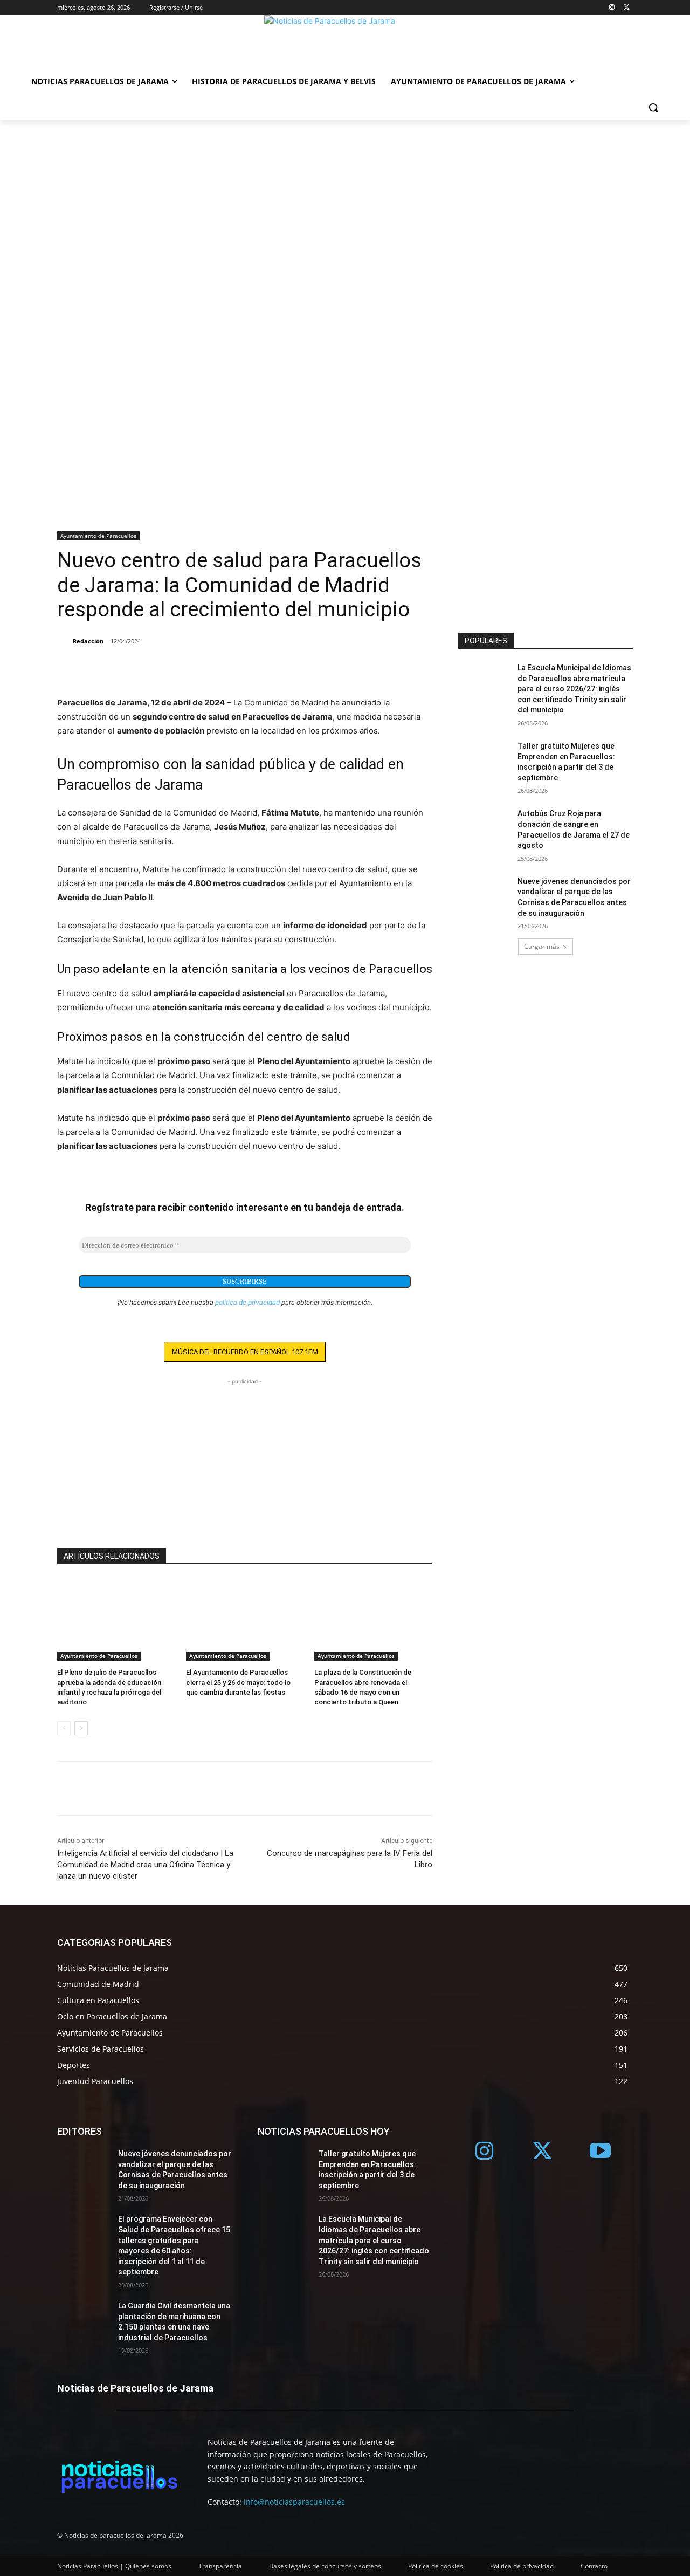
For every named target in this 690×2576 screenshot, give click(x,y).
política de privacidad (247, 1302)
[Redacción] (64, 641)
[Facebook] (68, 669)
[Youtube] (601, 2152)
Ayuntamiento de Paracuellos (98, 536)
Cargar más (542, 946)
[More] (118, 669)
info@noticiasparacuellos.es (294, 2502)
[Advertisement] (345, 201)
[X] (627, 8)
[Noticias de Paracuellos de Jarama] (345, 42)
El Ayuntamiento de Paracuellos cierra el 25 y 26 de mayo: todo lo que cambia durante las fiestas (238, 1682)
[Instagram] (612, 8)
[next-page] (81, 1728)
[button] (653, 107)
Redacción (88, 641)
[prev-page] (64, 1728)
